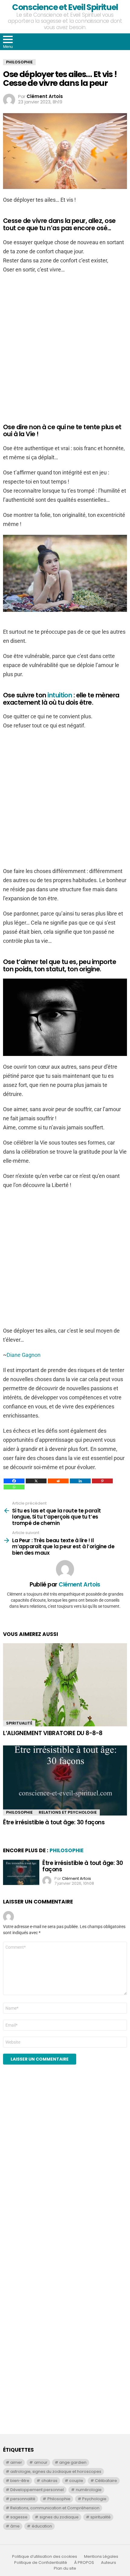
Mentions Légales (101, 2557)
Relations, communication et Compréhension (55, 2508)
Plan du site (65, 2568)
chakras (49, 2481)
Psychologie (94, 2499)
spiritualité (101, 2517)
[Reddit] (58, 1481)
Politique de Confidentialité (41, 2563)
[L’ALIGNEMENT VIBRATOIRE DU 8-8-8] (65, 1685)
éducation (42, 2526)
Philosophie (19, 1812)
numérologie (89, 2490)
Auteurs (109, 2563)
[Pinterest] (102, 1481)
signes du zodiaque (59, 2517)
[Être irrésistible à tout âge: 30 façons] (65, 1780)
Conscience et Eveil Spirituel (65, 7)
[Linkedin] (80, 1481)
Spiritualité (19, 1723)
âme (15, 2526)
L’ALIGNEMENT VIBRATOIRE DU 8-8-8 (53, 1733)
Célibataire (106, 2481)
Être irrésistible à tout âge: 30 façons (54, 1822)
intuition (60, 695)
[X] (36, 1481)
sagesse (19, 2517)
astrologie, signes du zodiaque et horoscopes (56, 2471)
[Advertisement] (48, 2184)
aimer (16, 2462)
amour (41, 2462)
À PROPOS (84, 2563)
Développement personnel (37, 2490)
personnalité (23, 2499)
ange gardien (73, 2462)
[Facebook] (14, 1481)
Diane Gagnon (24, 1355)
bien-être (20, 2481)
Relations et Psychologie (68, 1812)
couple (76, 2481)
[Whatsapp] (14, 1487)
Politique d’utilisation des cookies (45, 2557)
